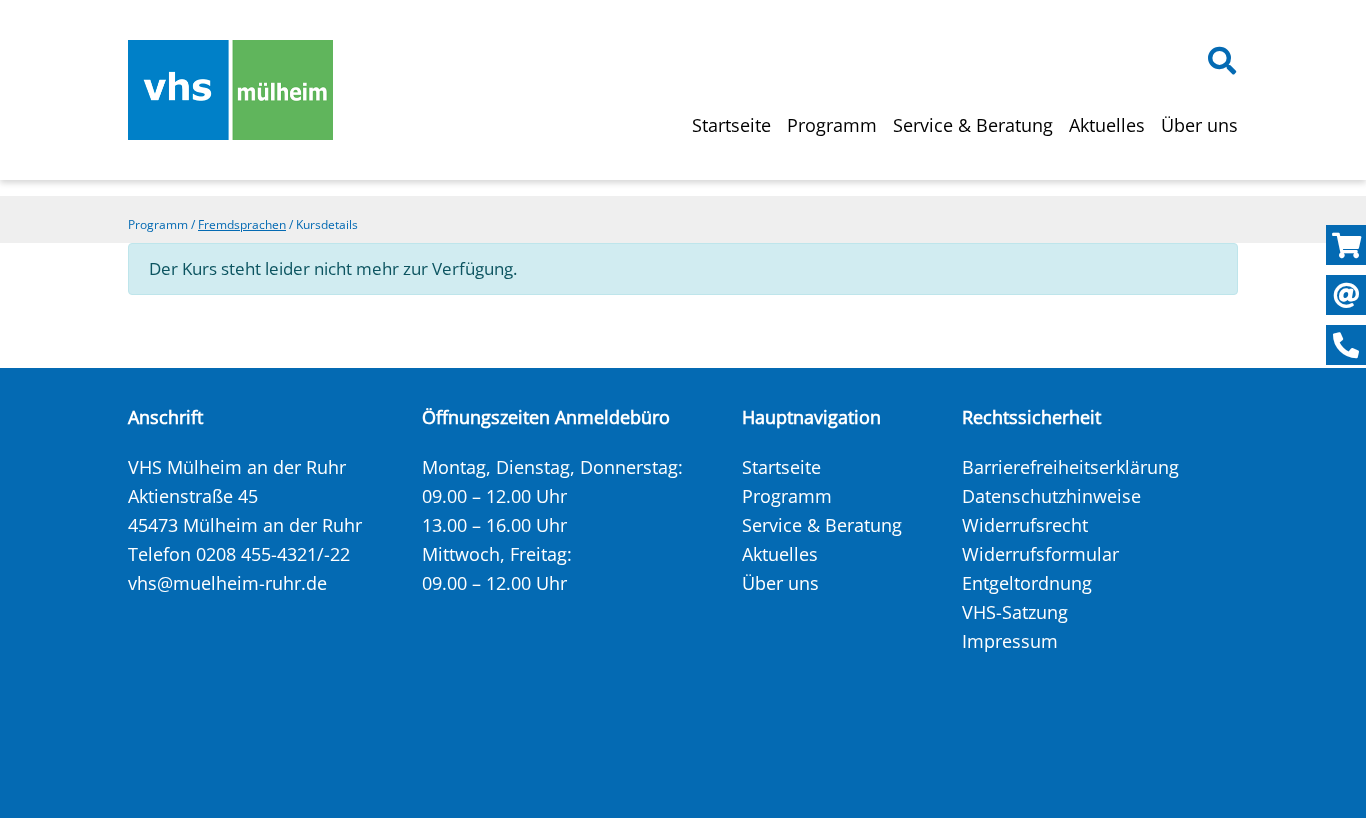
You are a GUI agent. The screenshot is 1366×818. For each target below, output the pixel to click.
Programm (832, 125)
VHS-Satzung (1015, 612)
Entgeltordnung (1027, 583)
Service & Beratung (973, 125)
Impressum (1010, 641)
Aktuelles (1107, 125)
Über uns (1199, 125)
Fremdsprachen (242, 224)
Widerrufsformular (1040, 554)
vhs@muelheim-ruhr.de (227, 583)
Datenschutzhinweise (1051, 496)
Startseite (731, 125)
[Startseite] (230, 90)
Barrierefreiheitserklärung (1070, 467)
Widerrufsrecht (1025, 525)
